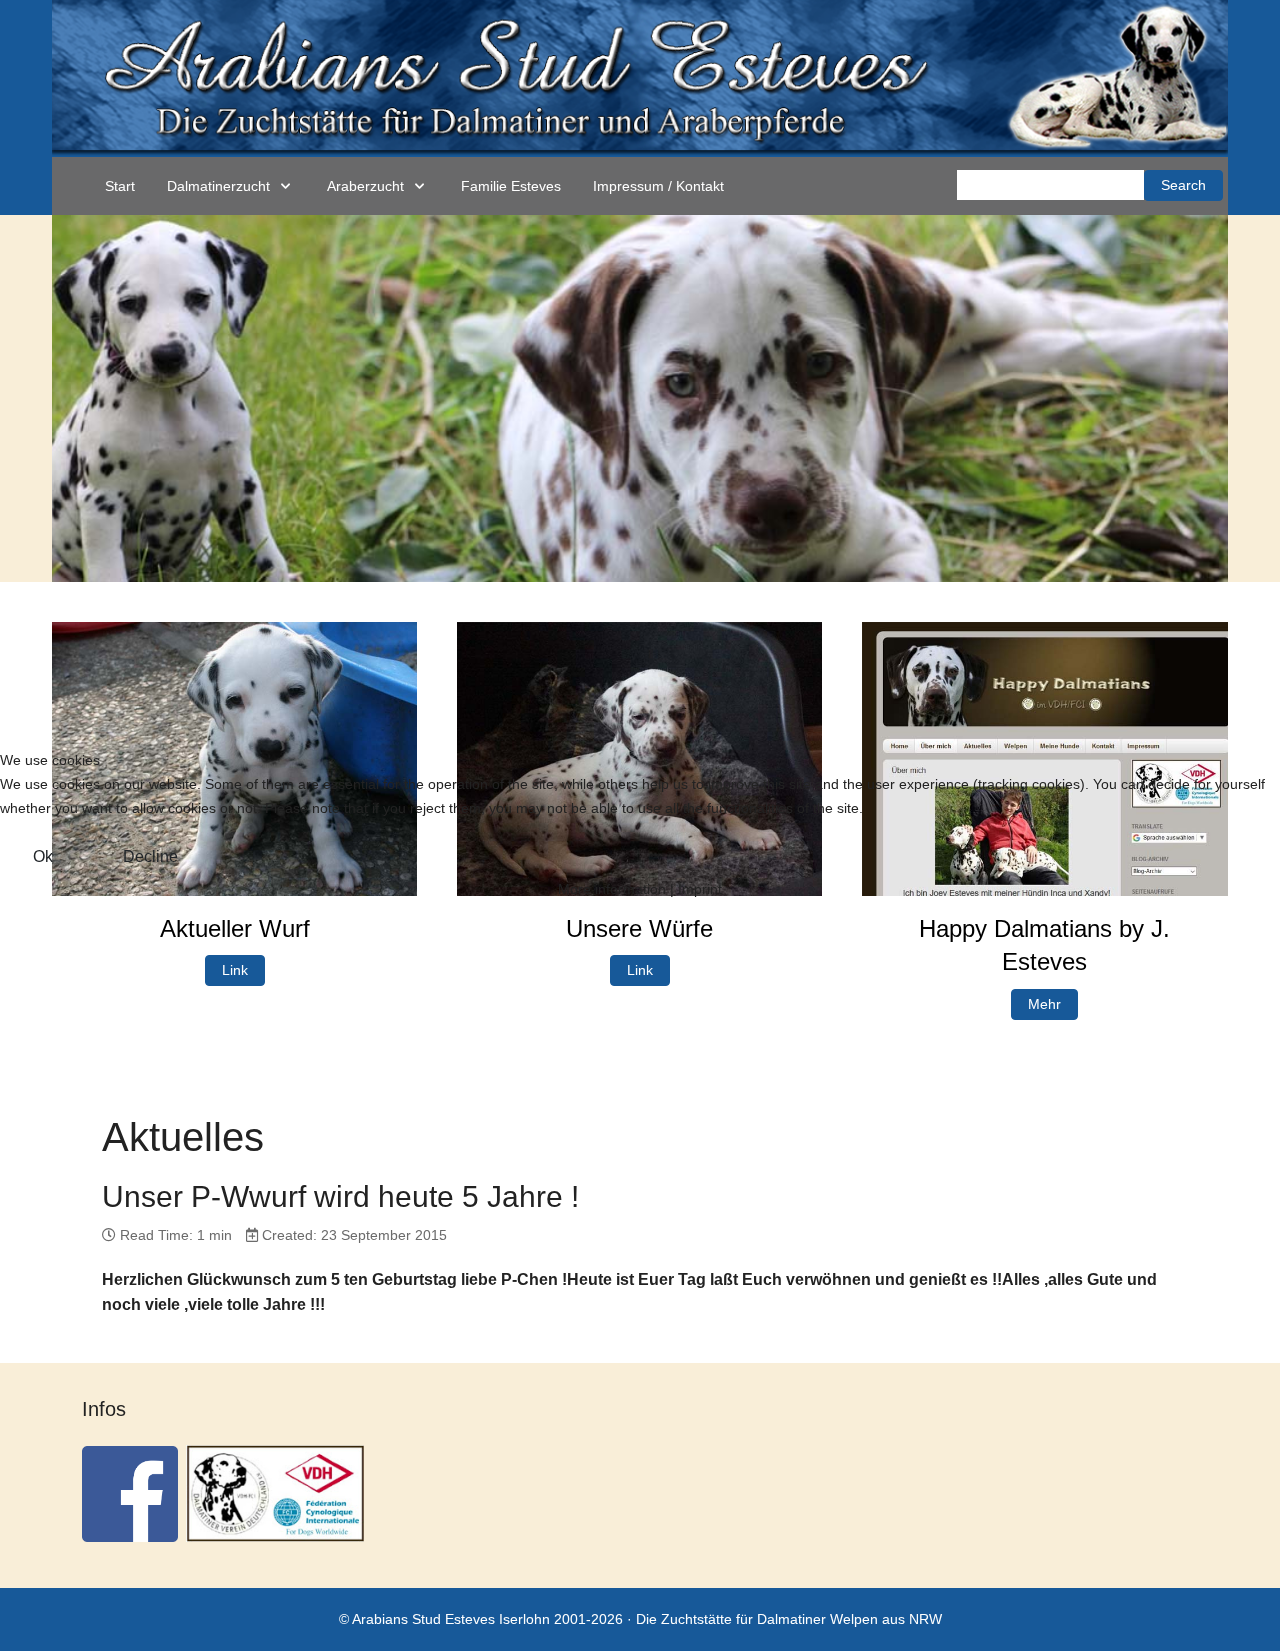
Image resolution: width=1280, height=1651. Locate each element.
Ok (43, 856)
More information (612, 889)
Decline (150, 856)
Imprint (700, 889)
